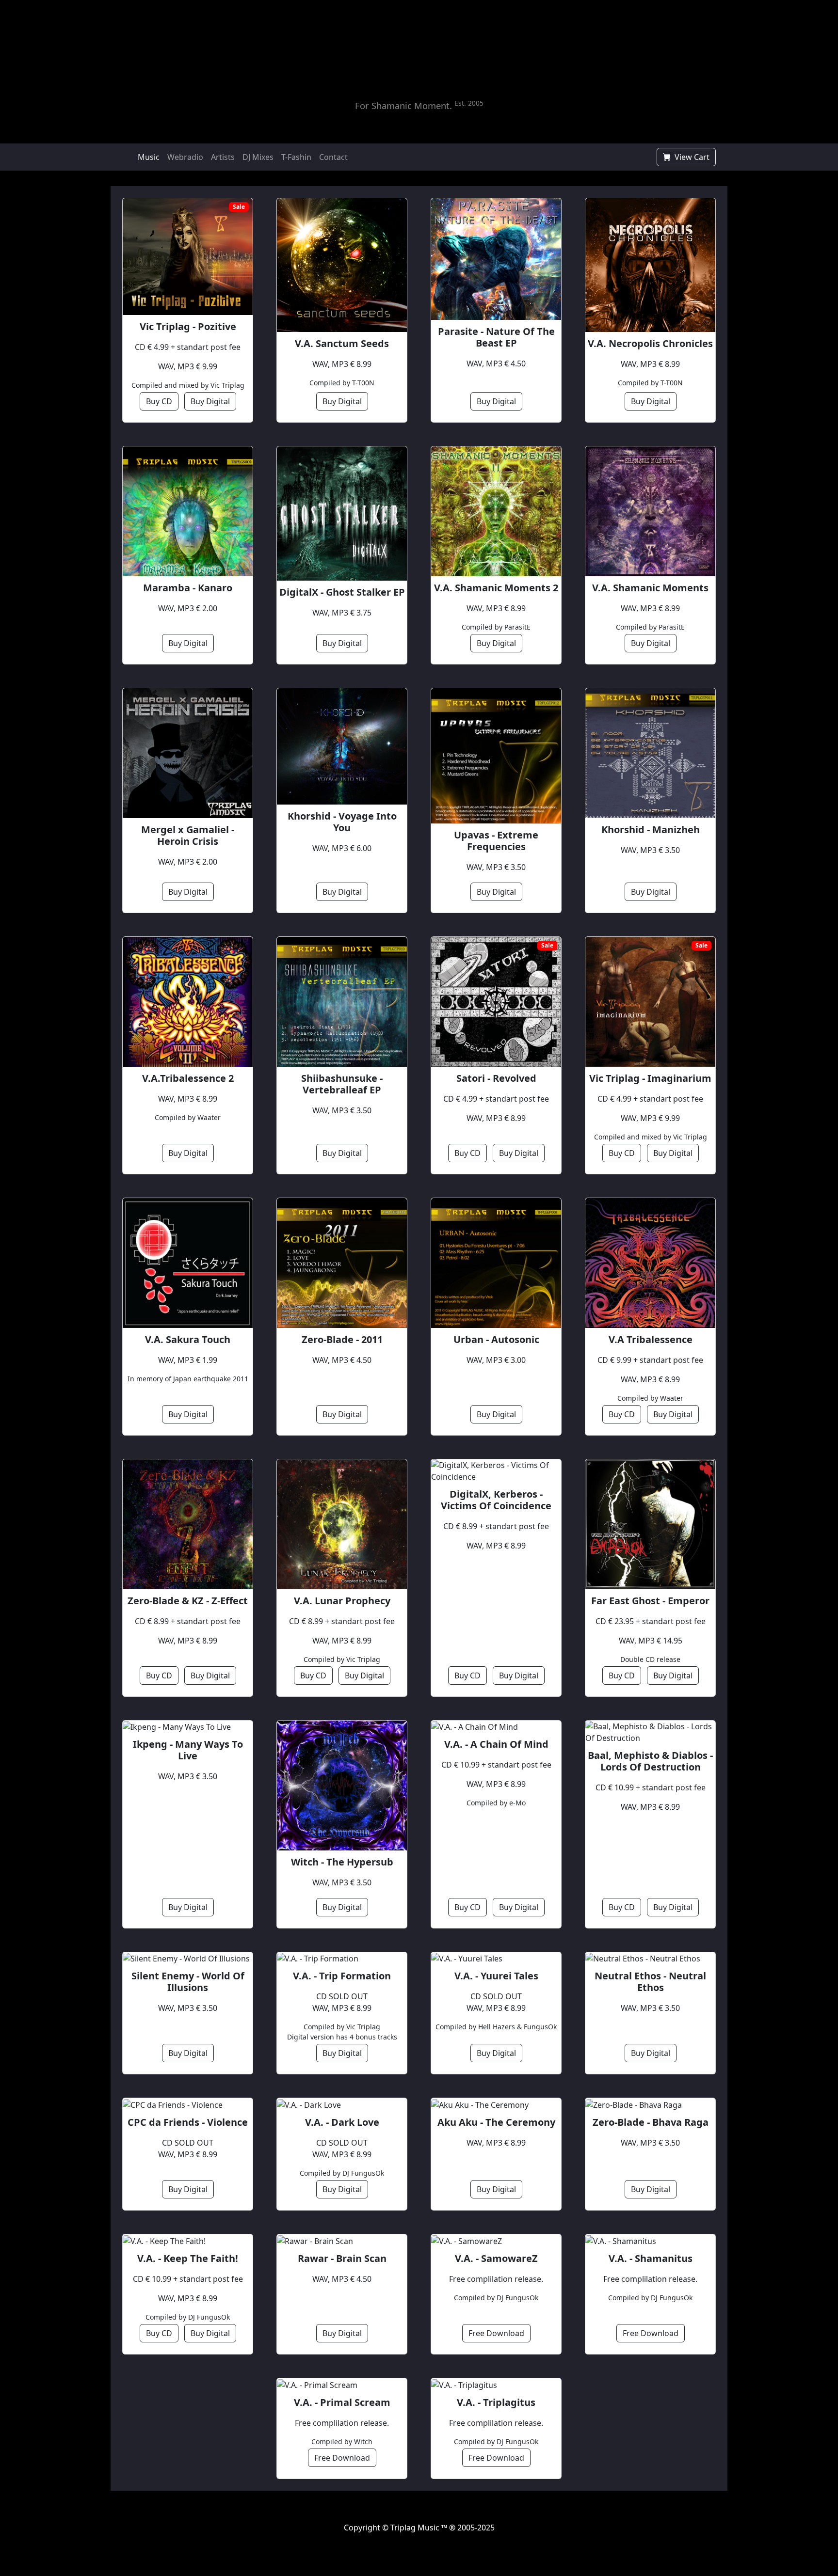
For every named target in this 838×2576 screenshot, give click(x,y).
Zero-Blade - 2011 (342, 1340)
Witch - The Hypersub (342, 1862)
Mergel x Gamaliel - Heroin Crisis (188, 836)
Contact (333, 157)
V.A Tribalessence (651, 1340)
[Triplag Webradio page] (384, 157)
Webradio (185, 157)
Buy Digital (210, 401)
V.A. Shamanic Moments (650, 588)
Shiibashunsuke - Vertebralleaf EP (342, 1084)
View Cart (691, 157)
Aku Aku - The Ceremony (496, 2122)
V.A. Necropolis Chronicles (650, 344)
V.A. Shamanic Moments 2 (496, 588)
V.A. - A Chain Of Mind (496, 1744)
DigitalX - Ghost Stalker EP (342, 592)
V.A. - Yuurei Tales (496, 1976)
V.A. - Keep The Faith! (188, 2259)
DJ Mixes (258, 157)
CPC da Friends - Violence (188, 2122)
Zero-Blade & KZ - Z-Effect (188, 1601)
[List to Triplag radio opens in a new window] (481, 82)
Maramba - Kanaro (188, 588)
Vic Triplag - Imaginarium (650, 1078)
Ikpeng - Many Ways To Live (188, 1750)
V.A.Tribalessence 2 (188, 1078)
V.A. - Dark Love (342, 2122)
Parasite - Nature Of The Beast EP (496, 337)
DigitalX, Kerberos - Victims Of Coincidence (496, 1500)
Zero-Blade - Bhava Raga (651, 2122)
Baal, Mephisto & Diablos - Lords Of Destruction (650, 1761)
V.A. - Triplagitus (496, 2402)
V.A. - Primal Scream (342, 2402)
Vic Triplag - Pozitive (188, 327)
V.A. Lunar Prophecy (342, 1601)
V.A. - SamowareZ (496, 2259)
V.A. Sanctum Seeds (342, 344)
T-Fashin (296, 157)
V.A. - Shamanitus (651, 2259)
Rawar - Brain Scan (342, 2259)
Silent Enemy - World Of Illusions (188, 1982)
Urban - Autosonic (496, 1340)
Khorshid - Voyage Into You (342, 822)
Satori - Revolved (496, 1078)
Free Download (496, 2333)
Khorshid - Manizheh (651, 830)
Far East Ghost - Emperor (650, 1601)
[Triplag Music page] (397, 157)
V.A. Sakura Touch (188, 1340)
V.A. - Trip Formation (342, 1976)
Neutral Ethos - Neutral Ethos (650, 1982)
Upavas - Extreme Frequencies (496, 841)
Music (149, 157)
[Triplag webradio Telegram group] (370, 157)
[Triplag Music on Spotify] (395, 2539)
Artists (223, 157)
